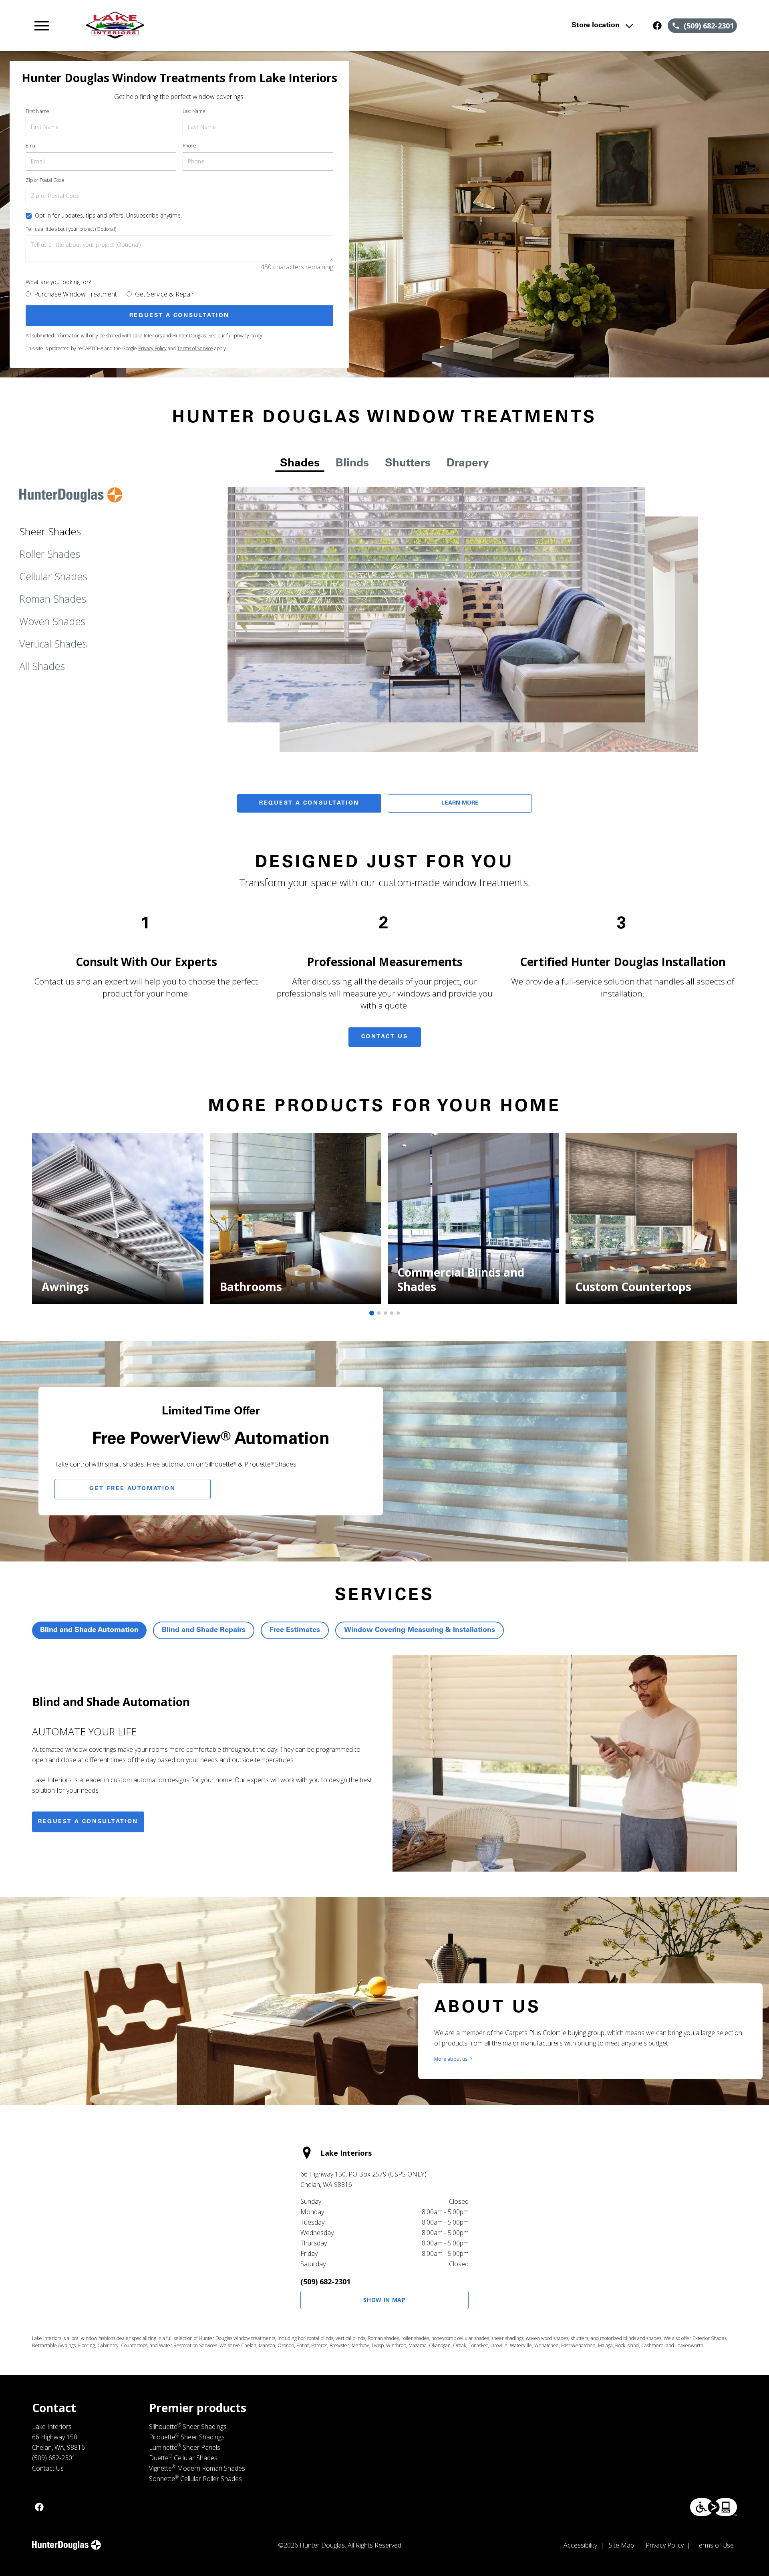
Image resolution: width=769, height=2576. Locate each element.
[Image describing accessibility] (714, 2507)
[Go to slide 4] (392, 1313)
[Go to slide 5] (398, 1313)
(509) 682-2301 (325, 2281)
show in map (384, 2300)
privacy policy (248, 336)
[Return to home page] (197, 26)
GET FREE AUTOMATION (132, 1489)
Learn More (460, 803)
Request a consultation (88, 1822)
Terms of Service (195, 348)
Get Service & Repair (164, 294)
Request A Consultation (309, 803)
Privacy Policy (152, 348)
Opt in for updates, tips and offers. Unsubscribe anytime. (108, 215)
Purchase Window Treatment (75, 294)
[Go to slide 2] (379, 1313)
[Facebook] (657, 26)
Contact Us (385, 1037)
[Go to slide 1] (372, 1313)
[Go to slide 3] (385, 1313)
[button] (42, 26)
